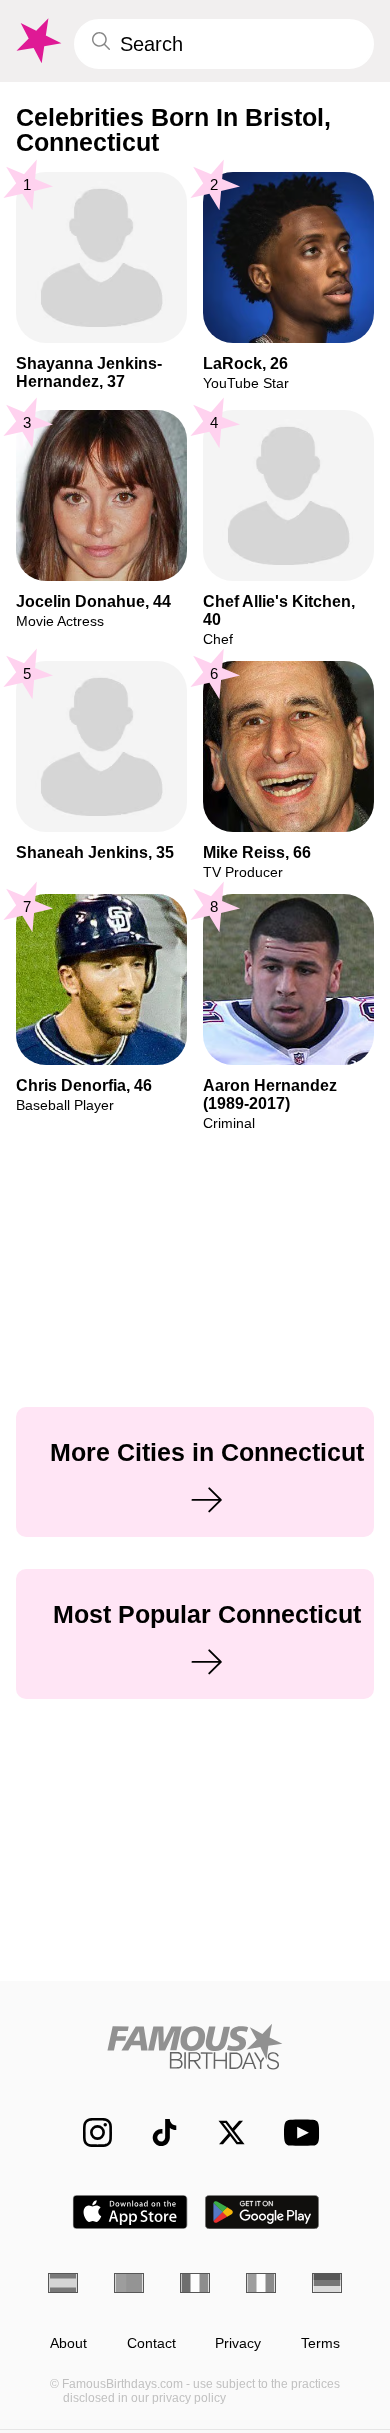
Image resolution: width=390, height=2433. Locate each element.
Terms (320, 2343)
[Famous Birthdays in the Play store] (262, 2212)
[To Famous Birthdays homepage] (37, 41)
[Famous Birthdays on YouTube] (296, 2132)
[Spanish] (63, 2283)
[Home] (195, 2046)
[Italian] (261, 2283)
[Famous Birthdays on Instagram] (87, 2132)
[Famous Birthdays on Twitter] (221, 2132)
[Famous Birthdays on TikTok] (154, 2132)
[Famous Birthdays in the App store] (130, 2212)
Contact (151, 2343)
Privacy (238, 2343)
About (68, 2343)
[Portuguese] (129, 2283)
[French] (195, 2283)
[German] (327, 2283)
